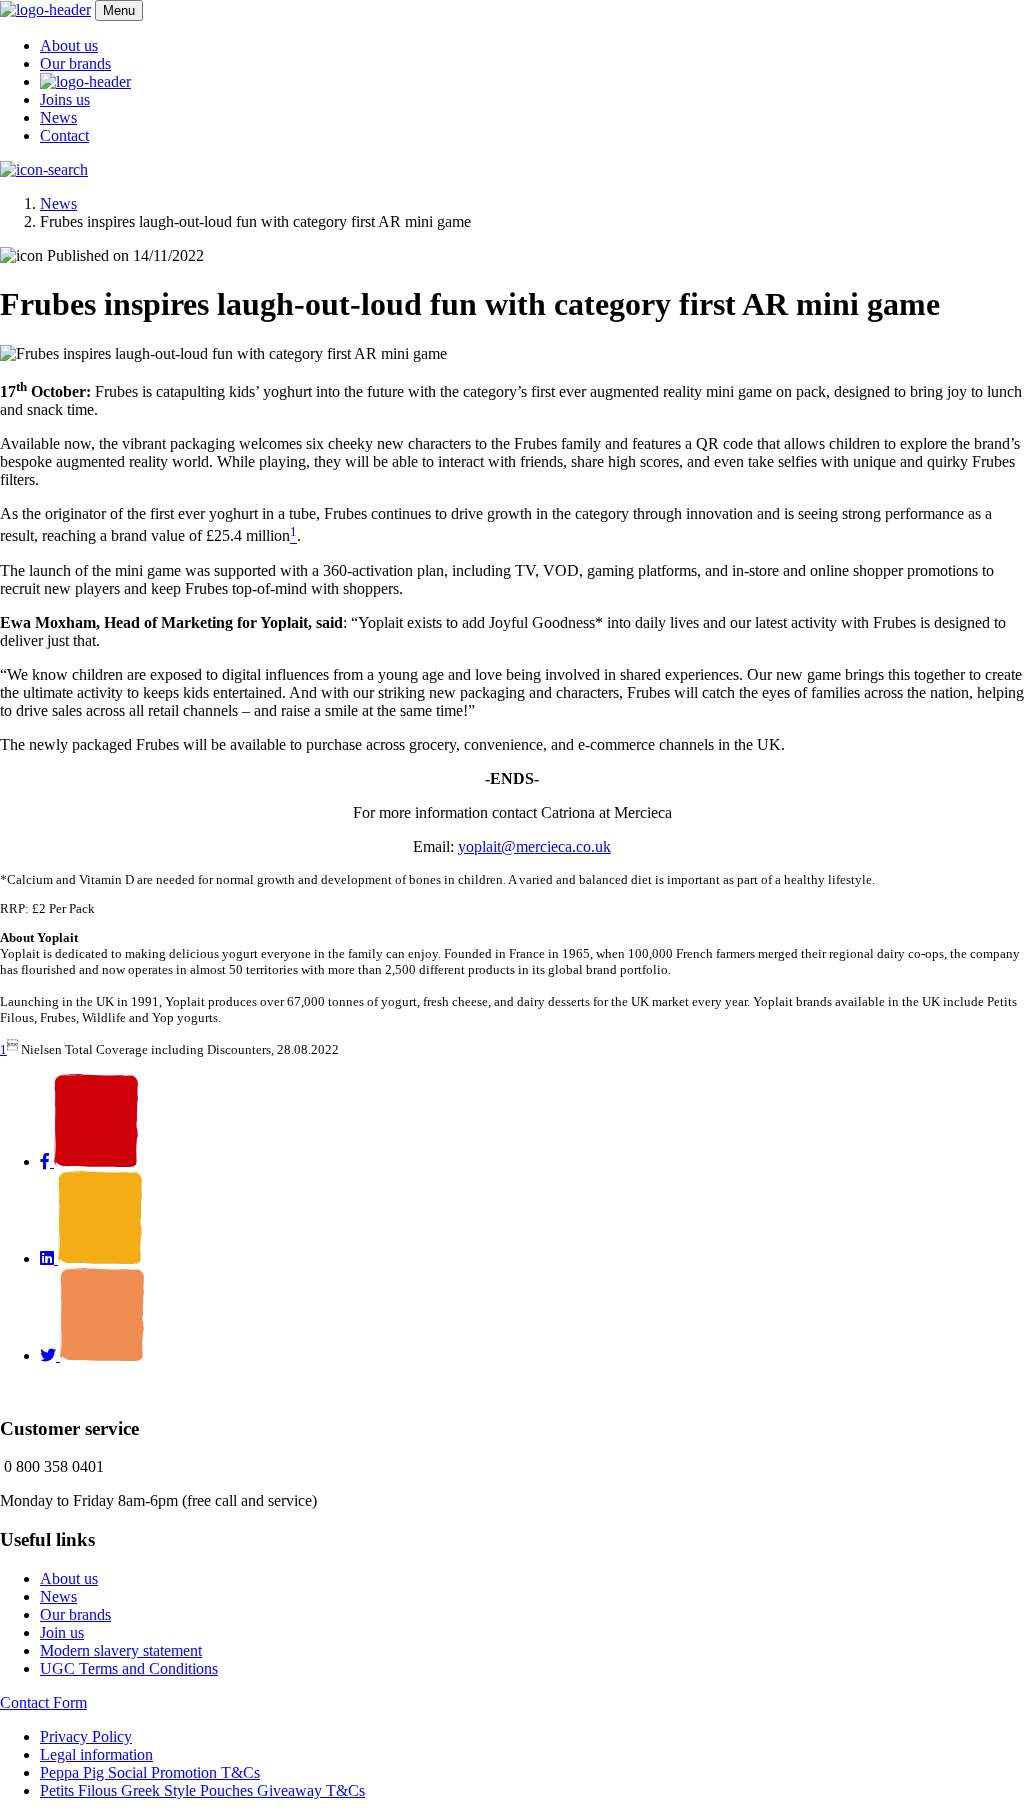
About (69, 45)
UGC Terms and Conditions (129, 1668)
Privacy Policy (86, 1736)
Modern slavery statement (121, 1650)
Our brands (75, 63)
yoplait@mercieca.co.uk (534, 846)
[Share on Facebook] (89, 1161)
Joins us (65, 99)
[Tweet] (92, 1355)
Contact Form (43, 1702)
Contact (64, 135)
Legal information (96, 1754)
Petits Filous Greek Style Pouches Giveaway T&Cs (202, 1790)
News (58, 117)
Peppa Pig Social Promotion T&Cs (150, 1772)
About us (69, 1578)
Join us (62, 1632)
